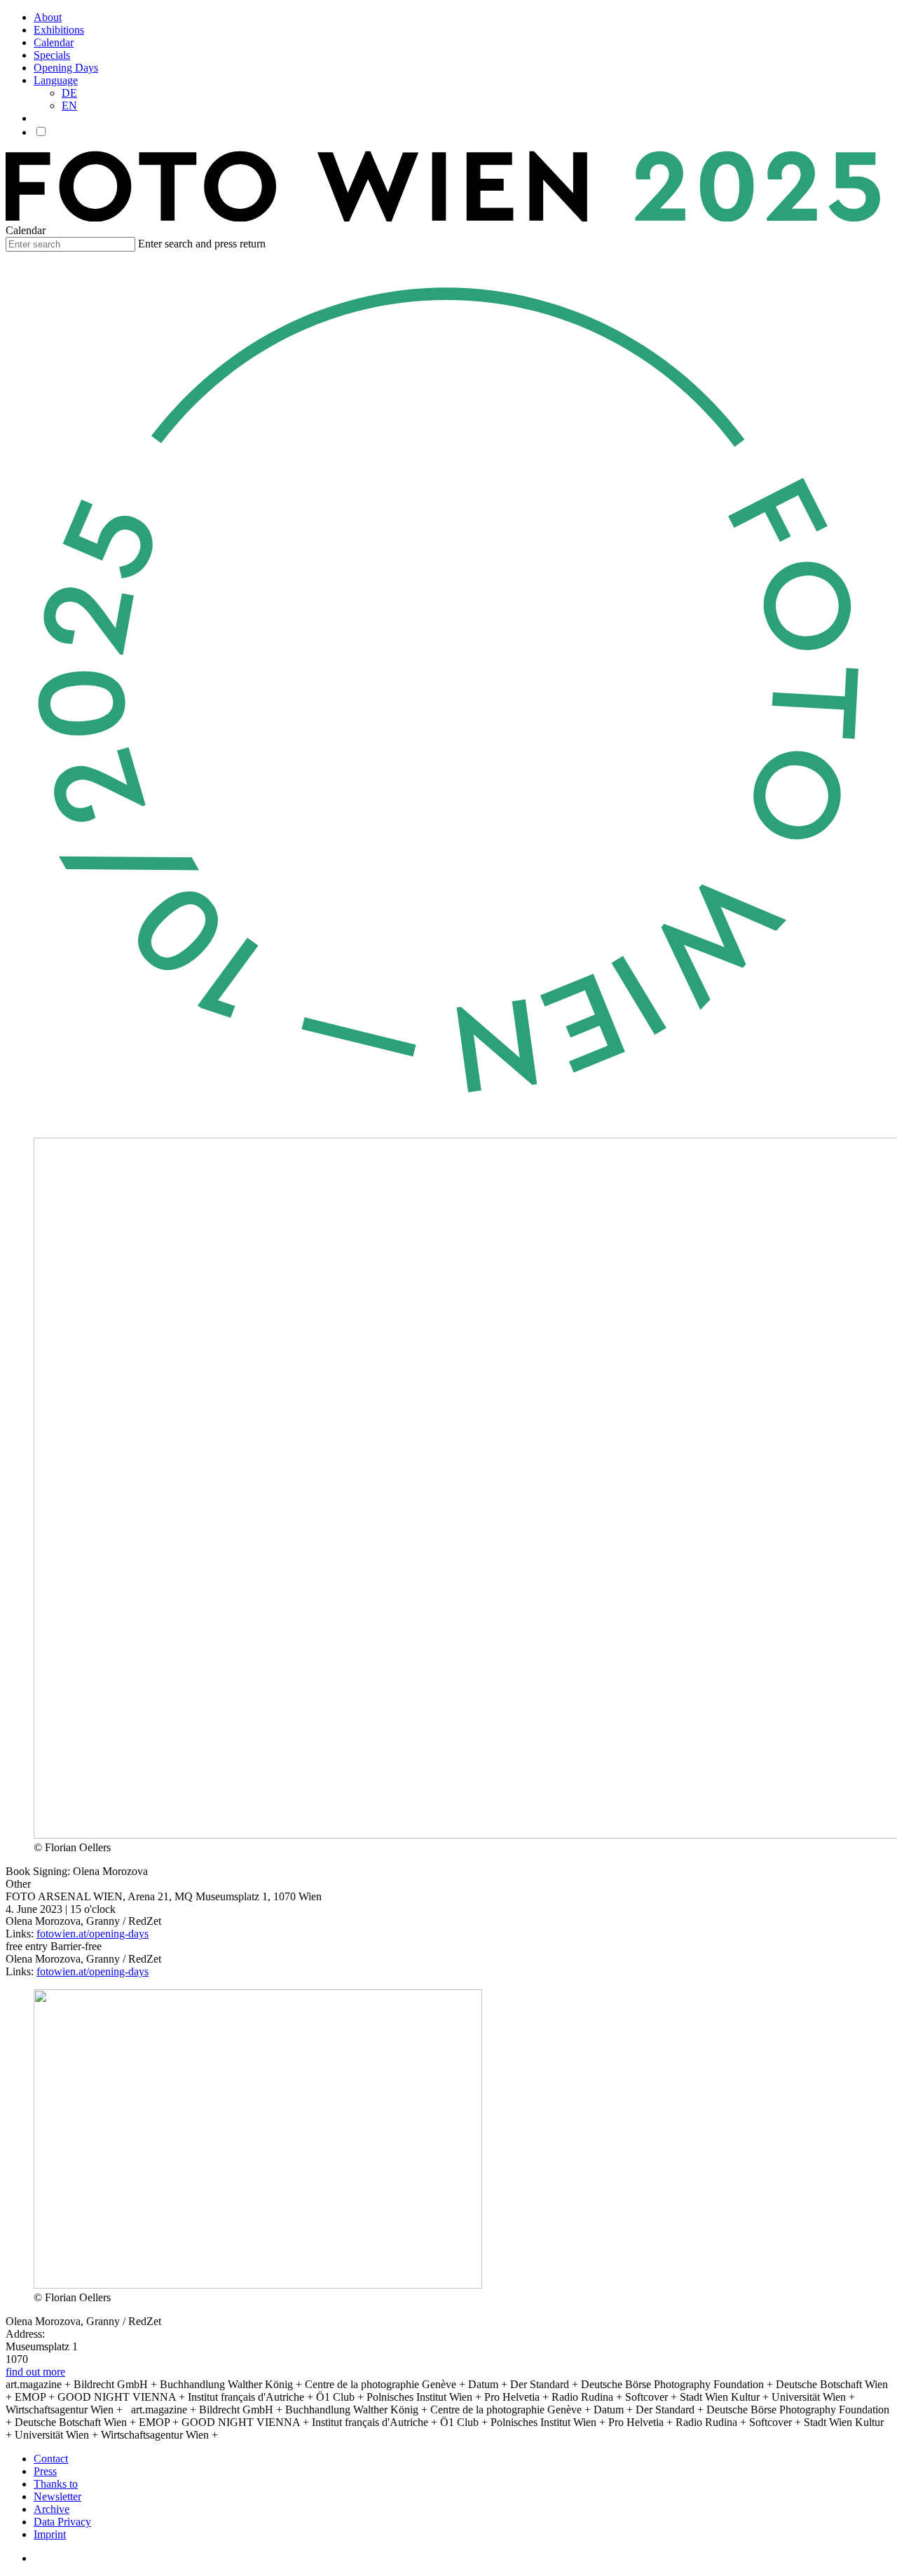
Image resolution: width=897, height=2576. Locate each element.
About (48, 17)
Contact (51, 2459)
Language (56, 80)
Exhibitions (59, 30)
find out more (35, 2372)
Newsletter (57, 2496)
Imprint (50, 2534)
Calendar (54, 42)
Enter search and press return (202, 244)
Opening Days (66, 68)
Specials (52, 55)
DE (69, 93)
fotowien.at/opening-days (93, 1934)
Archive (52, 2509)
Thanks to (56, 2484)
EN (69, 105)
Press (45, 2471)
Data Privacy (62, 2522)
